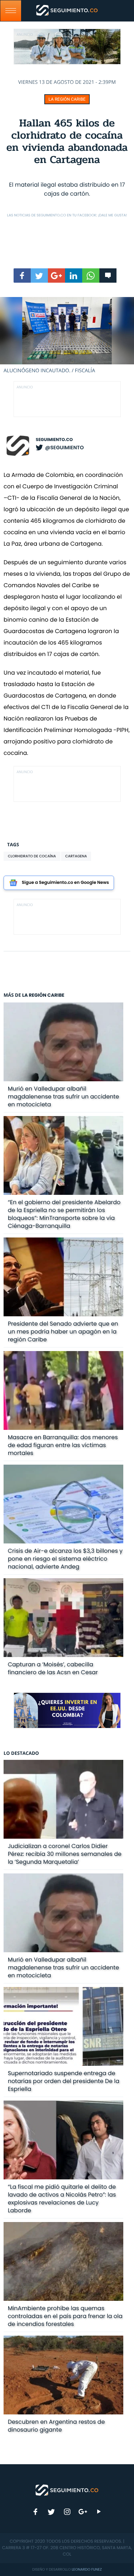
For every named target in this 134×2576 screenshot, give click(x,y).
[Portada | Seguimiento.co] (67, 2490)
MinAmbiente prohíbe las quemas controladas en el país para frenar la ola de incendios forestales (65, 2316)
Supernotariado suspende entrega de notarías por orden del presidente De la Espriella (64, 2081)
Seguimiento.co (54, 440)
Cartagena (76, 856)
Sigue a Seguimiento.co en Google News (65, 883)
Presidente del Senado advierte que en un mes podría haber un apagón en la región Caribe (63, 1332)
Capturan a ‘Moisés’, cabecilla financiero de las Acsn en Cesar (53, 1668)
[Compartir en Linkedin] (74, 276)
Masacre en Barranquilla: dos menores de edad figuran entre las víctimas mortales (63, 1445)
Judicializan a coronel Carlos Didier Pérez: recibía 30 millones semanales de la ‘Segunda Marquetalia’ (65, 1854)
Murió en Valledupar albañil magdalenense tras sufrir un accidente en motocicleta (63, 1097)
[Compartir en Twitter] (39, 276)
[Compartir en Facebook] (22, 276)
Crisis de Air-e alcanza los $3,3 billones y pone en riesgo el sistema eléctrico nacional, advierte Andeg (65, 1559)
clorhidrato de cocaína (32, 856)
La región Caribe (67, 99)
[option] (67, 336)
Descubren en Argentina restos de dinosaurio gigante (56, 2426)
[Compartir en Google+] (56, 276)
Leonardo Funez (87, 2569)
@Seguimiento (64, 447)
